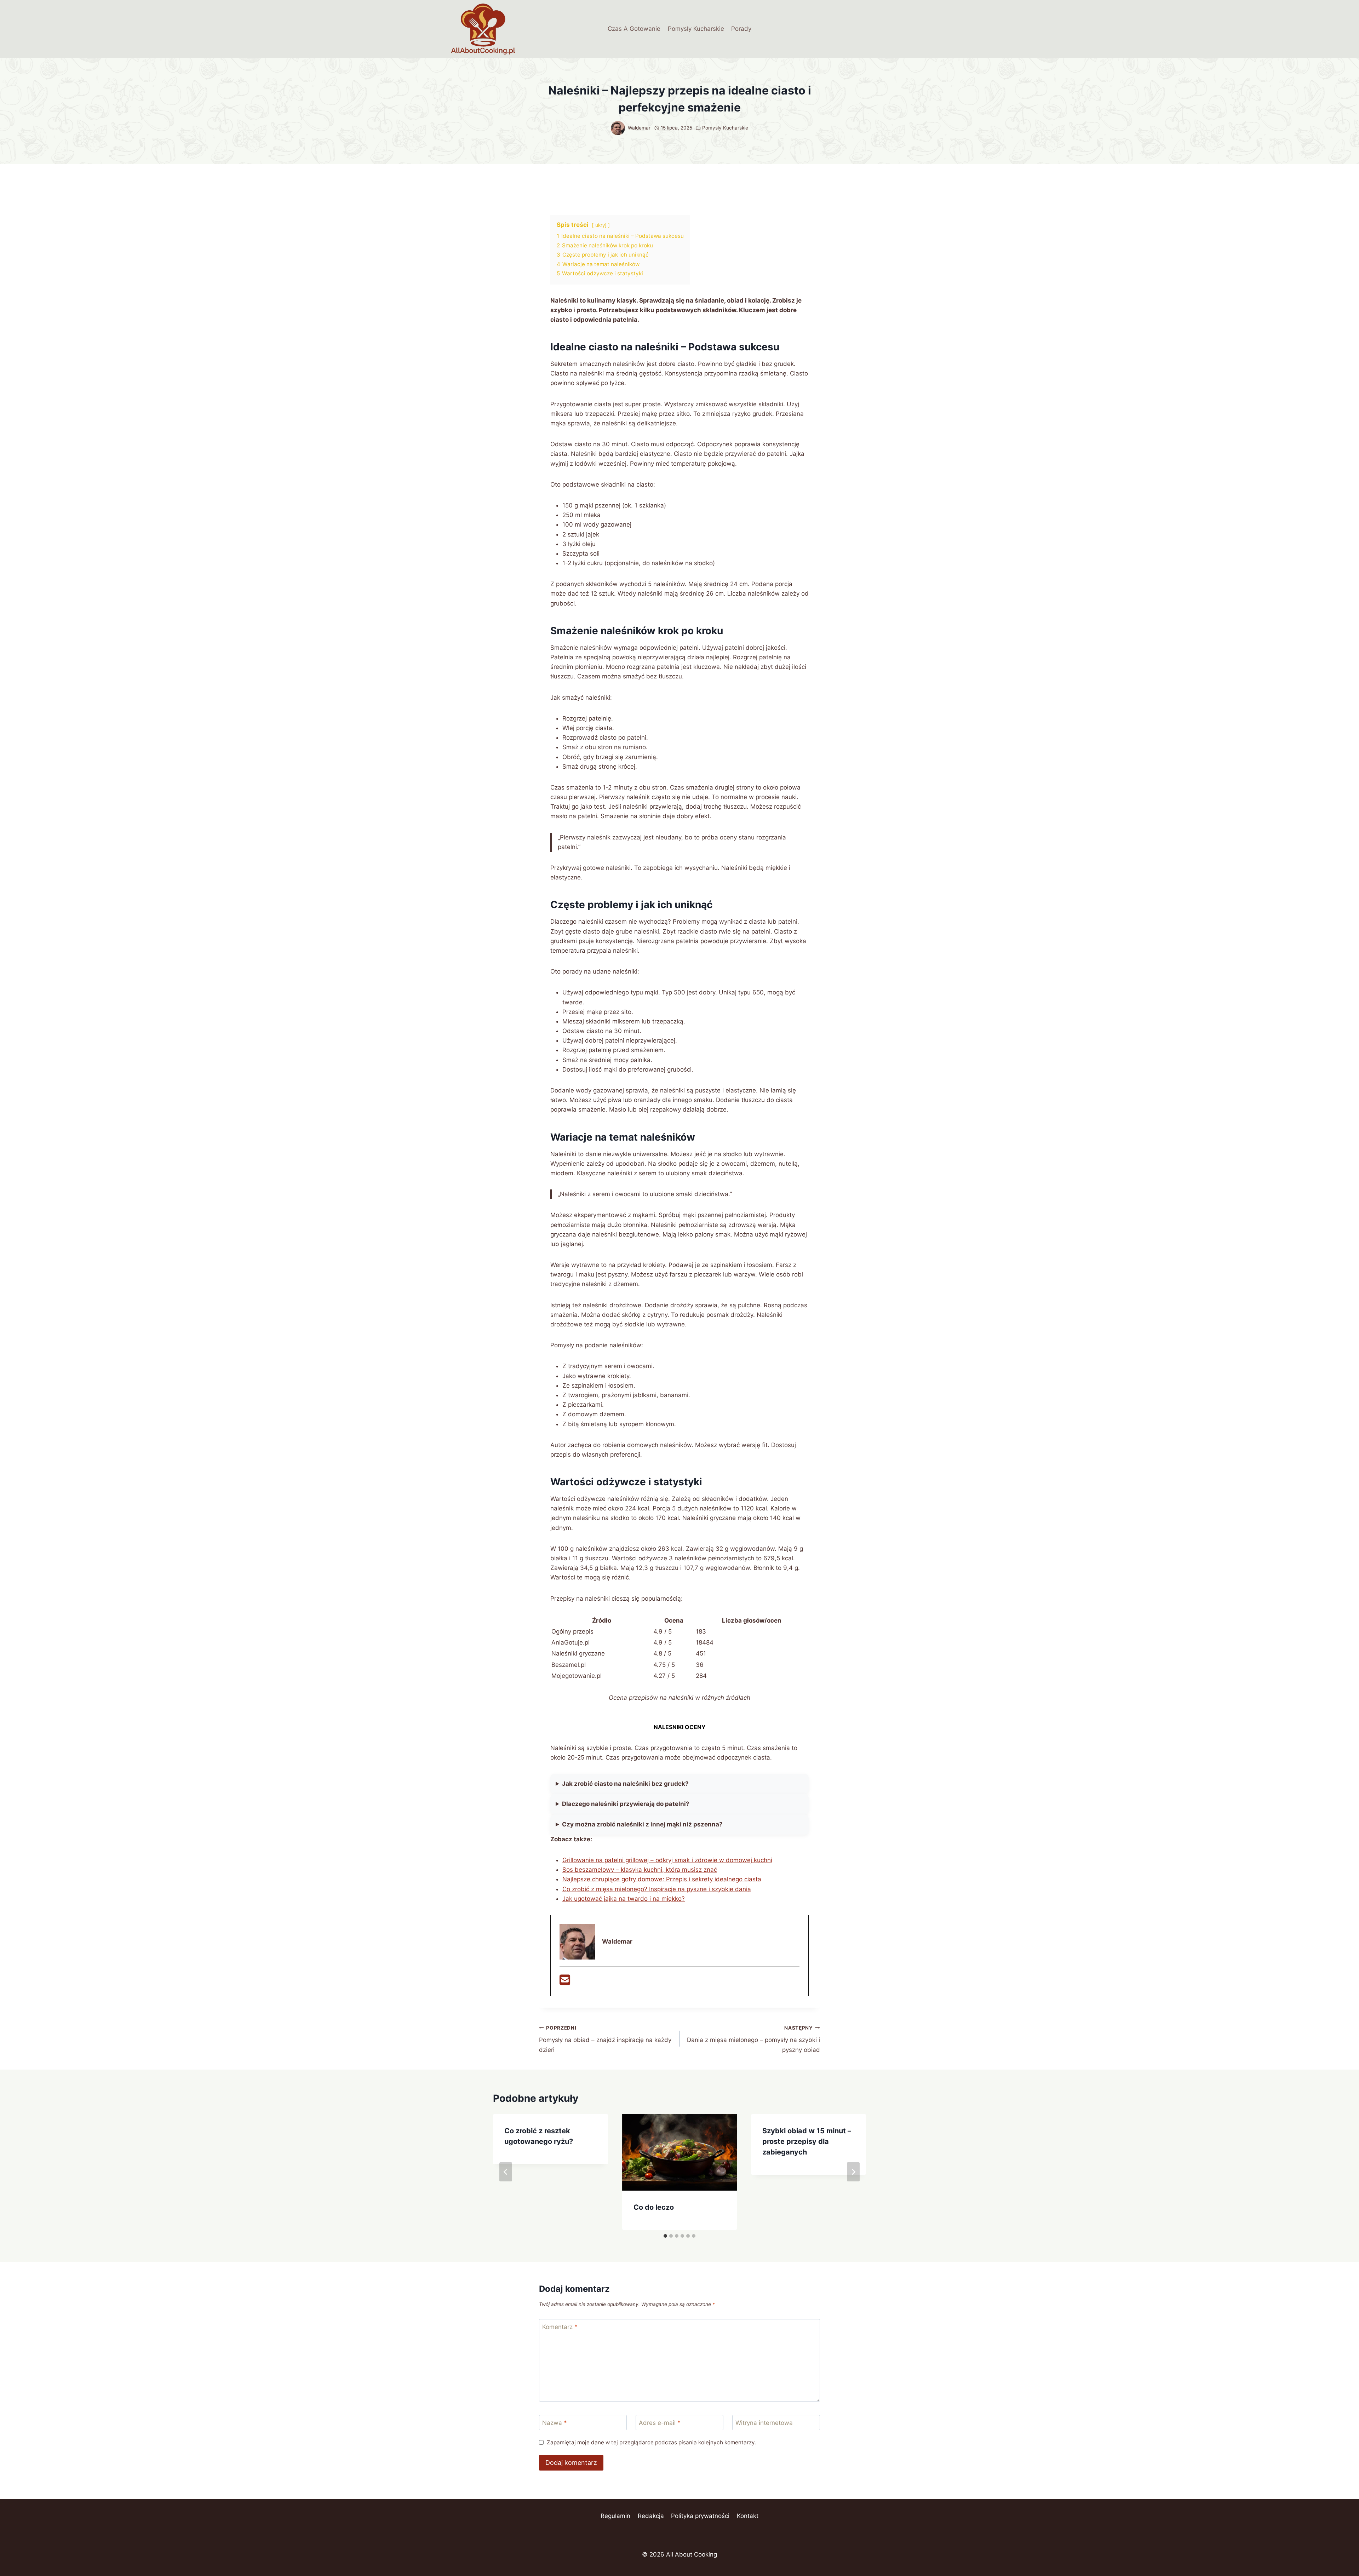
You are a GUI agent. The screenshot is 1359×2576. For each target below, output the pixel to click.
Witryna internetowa (764, 2423)
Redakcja (651, 2516)
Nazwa (555, 2423)
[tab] (665, 2236)
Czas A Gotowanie (634, 29)
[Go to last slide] (506, 2172)
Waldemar (639, 128)
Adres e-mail (660, 2423)
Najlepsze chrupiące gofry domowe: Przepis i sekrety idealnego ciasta (662, 1879)
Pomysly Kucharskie (696, 29)
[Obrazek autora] (618, 128)
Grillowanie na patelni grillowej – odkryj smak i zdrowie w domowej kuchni (667, 1860)
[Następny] (853, 2172)
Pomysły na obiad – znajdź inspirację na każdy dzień (605, 2039)
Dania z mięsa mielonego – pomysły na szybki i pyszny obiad (753, 2039)
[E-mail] (565, 1982)
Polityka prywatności (700, 2516)
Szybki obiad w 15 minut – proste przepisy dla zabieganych (807, 2141)
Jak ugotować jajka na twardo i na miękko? (624, 1899)
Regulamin (615, 2516)
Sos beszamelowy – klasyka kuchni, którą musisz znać (640, 1870)
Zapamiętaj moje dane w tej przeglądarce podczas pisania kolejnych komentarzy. (651, 2442)
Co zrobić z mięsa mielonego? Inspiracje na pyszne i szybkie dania (657, 1889)
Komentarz (560, 2327)
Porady (741, 29)
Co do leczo (654, 2207)
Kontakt (748, 2516)
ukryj (601, 225)
